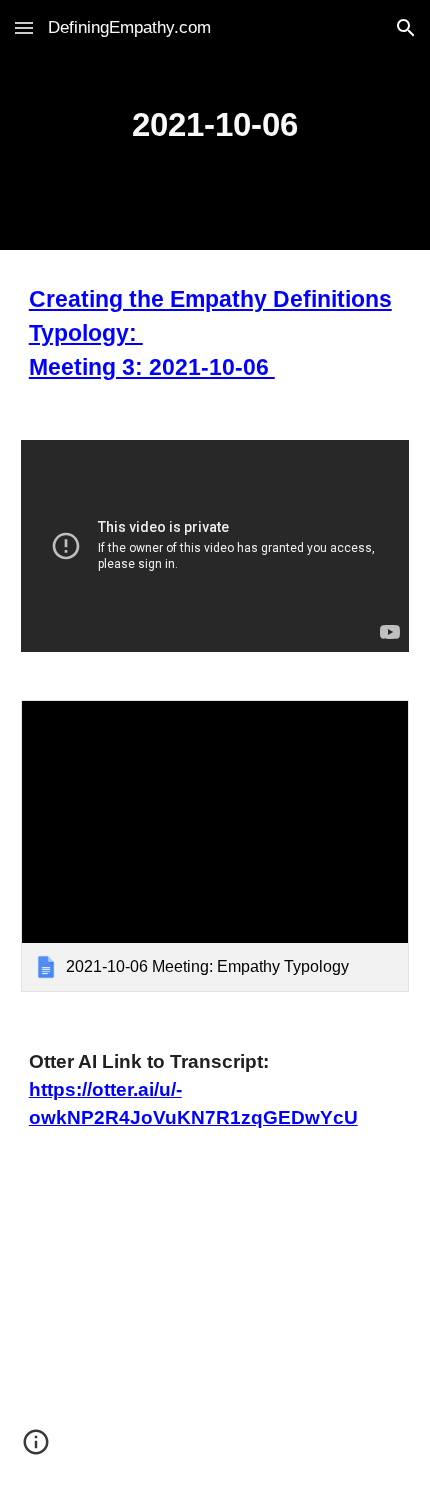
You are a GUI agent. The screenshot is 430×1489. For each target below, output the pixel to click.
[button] (24, 27)
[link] (215, 845)
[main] (215, 125)
